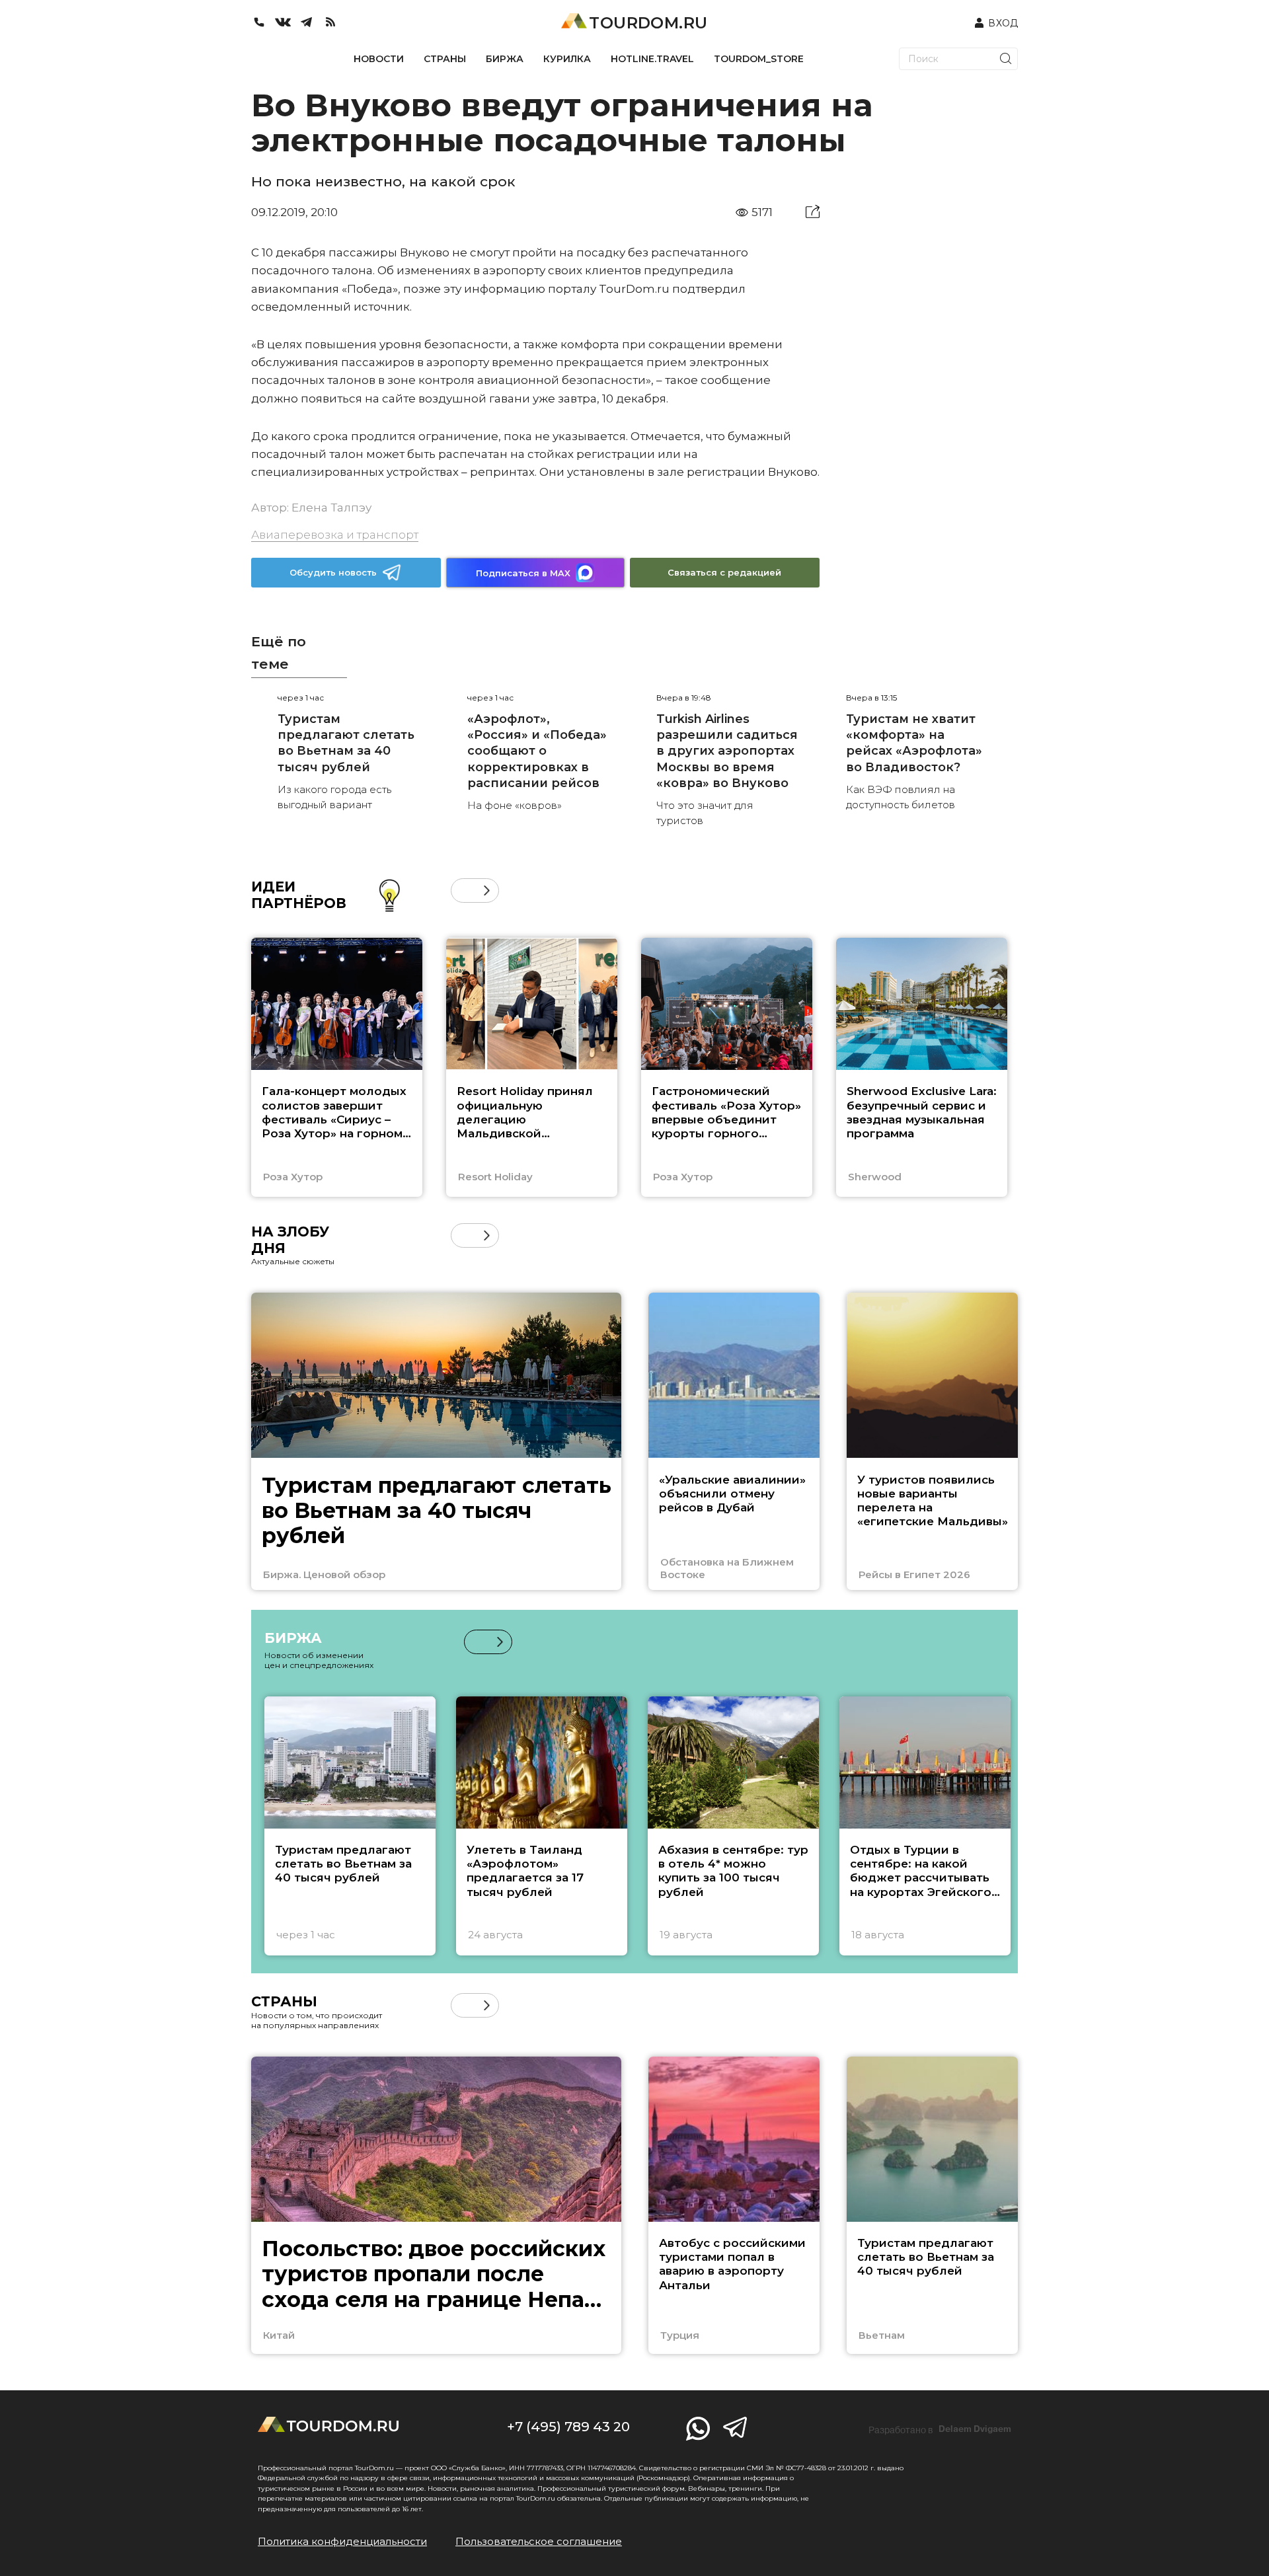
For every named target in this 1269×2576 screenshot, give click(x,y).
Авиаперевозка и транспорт (335, 535)
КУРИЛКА (567, 59)
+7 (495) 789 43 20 (568, 2427)
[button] (463, 890)
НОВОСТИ (379, 59)
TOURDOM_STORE (759, 59)
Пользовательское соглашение (539, 2541)
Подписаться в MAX (523, 573)
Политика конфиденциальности (342, 2541)
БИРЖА (505, 59)
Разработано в (940, 2429)
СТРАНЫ (445, 59)
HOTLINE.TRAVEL (652, 59)
